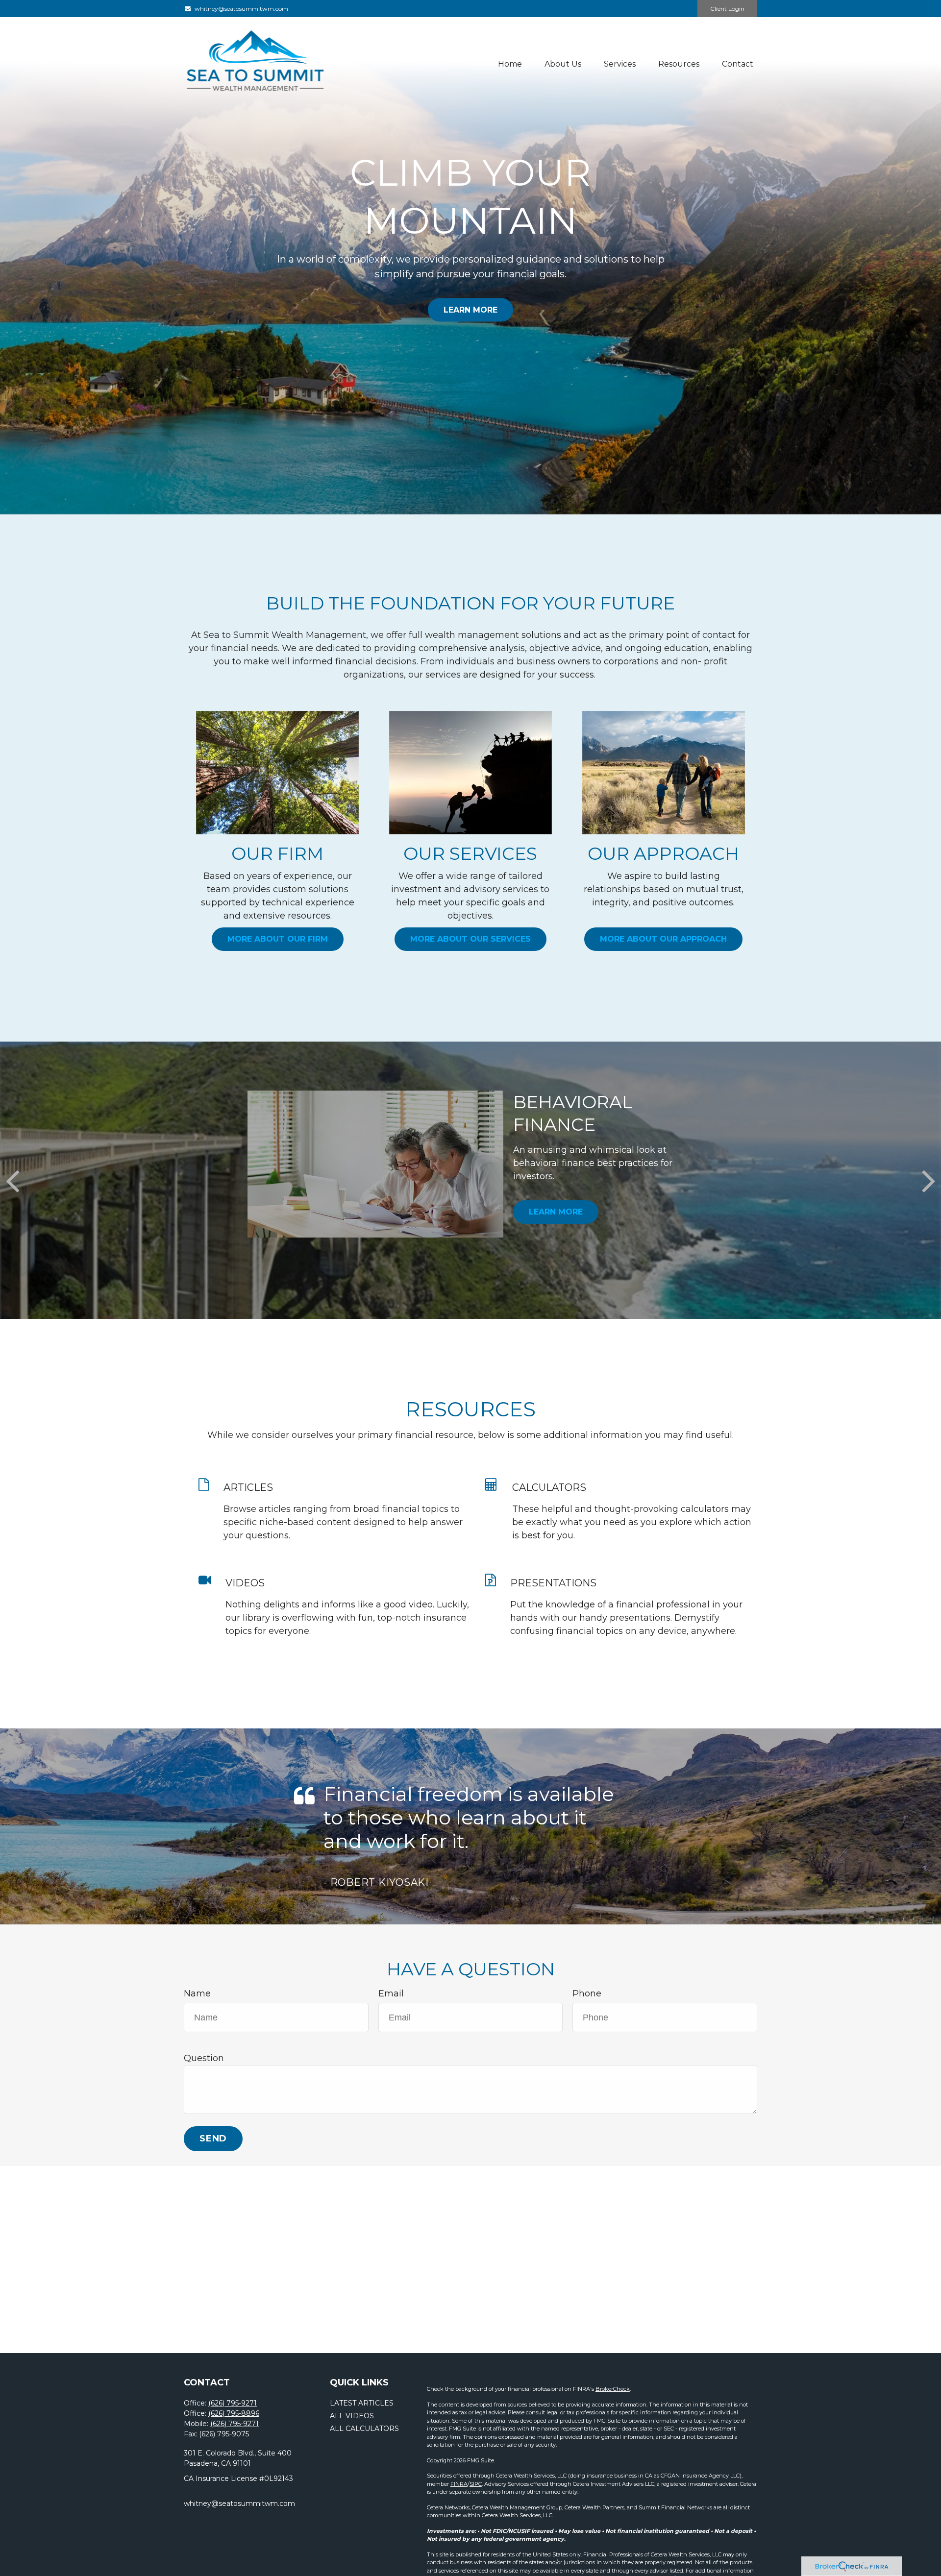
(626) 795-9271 (233, 2403)
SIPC (476, 2484)
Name (197, 1993)
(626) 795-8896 (234, 2413)
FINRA (459, 2484)
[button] (510, 64)
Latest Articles (362, 2403)
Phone (587, 1993)
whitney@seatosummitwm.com (241, 9)
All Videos (352, 2416)
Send (213, 2139)
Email (391, 1993)
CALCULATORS (549, 1487)
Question (204, 2058)
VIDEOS (245, 1583)
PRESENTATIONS (553, 1583)
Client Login (727, 9)
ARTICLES (248, 1487)
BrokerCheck (613, 2389)
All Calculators (364, 2429)
